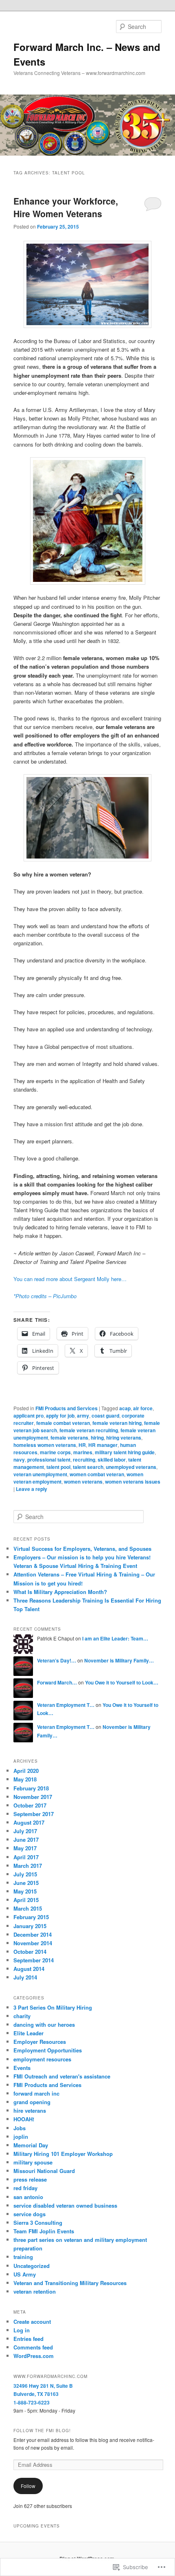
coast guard (105, 1416)
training (23, 2257)
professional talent (49, 1460)
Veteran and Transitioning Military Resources (70, 2283)
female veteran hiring (117, 1423)
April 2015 (26, 1900)
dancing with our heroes (44, 2024)
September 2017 (34, 1814)
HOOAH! (24, 2119)
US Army (25, 2274)
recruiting (84, 1460)
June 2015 (26, 1883)
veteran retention (35, 2291)
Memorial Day (31, 2145)
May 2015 (25, 1891)
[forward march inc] (88, 284)
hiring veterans (124, 1438)
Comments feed (33, 2347)
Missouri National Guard (44, 2171)
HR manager (103, 1445)
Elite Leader (28, 2033)
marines (83, 1452)
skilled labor (112, 1460)
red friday (25, 2188)
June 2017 (26, 1840)
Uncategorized (32, 2266)
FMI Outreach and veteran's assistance (62, 2076)
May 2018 (25, 1779)
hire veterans (30, 2110)
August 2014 (29, 1969)
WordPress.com (34, 2356)
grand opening (32, 2102)
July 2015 (25, 1874)
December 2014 (33, 1934)
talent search (88, 1467)
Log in (22, 2330)
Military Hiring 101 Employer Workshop (63, 2154)
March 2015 (28, 1908)
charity (22, 2016)
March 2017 (28, 1866)
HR (82, 1445)
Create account (32, 2322)
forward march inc (36, 2093)
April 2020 (26, 1771)
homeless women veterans (45, 1445)
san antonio (28, 2197)
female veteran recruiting (89, 1430)
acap (125, 1408)
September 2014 (34, 1960)
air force (143, 1408)
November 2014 (33, 1943)
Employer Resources (40, 2042)
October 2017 (30, 1805)
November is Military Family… (119, 1660)
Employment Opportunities (48, 2050)
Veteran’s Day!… (57, 1660)
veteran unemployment (40, 1474)
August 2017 (29, 1822)
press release (30, 2179)
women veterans (83, 1482)
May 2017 (25, 1848)
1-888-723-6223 (32, 2402)
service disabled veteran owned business (65, 2205)
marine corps (55, 1452)
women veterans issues (133, 1482)
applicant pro (28, 1416)
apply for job (60, 1416)
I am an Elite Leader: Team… (115, 1638)
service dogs (30, 2214)
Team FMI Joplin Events (44, 2231)
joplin (21, 2137)
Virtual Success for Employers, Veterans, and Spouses (82, 1549)
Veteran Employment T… (66, 1705)
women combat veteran (97, 1474)
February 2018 (31, 1788)
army (83, 1416)
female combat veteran (63, 1423)
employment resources (42, 2059)
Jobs (20, 2128)
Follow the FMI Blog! (42, 2431)
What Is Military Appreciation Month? (60, 1592)
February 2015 (31, 1917)
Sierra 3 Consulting (38, 2223)
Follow (28, 2486)
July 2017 (25, 1831)
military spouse (33, 2162)
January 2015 (30, 1926)
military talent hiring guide (125, 1452)
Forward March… (57, 1682)
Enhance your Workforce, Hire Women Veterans (66, 207)
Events (22, 2068)
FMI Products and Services (67, 1408)
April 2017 (26, 1857)
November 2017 (33, 1797)
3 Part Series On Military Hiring (53, 2007)
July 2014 (25, 1977)
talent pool (58, 1467)
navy (19, 1460)
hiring (97, 1438)
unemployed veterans (131, 1467)
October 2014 (30, 1952)
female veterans (69, 1438)
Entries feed (28, 2339)
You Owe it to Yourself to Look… (122, 1682)
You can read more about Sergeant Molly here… (70, 1279)
